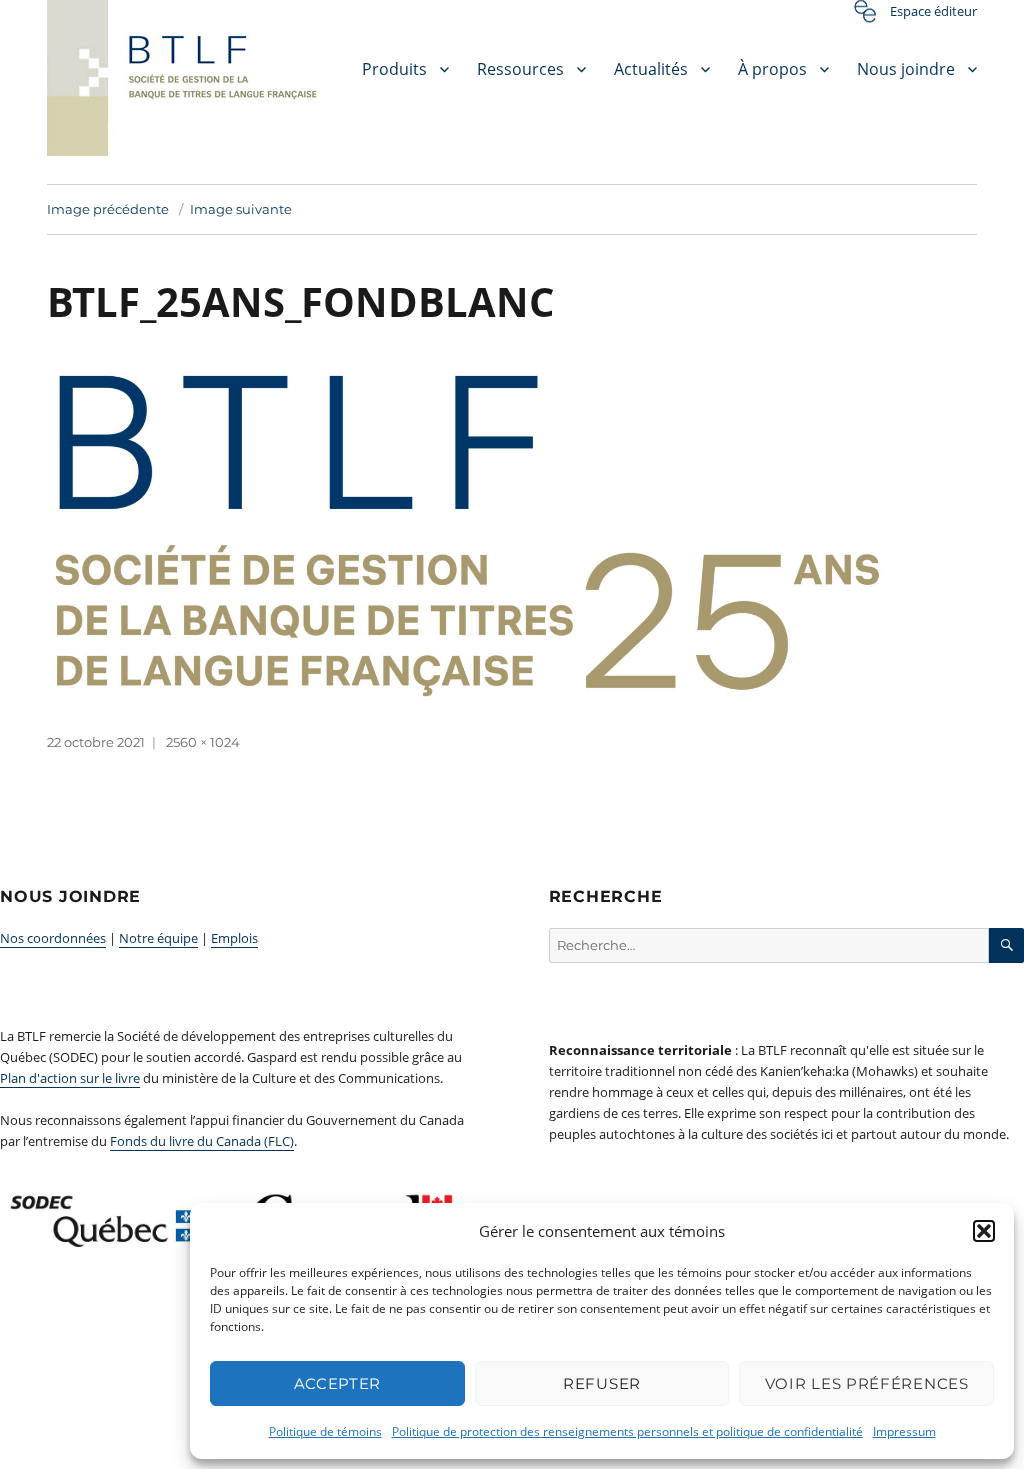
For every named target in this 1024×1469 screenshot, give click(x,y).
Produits (394, 69)
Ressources (520, 69)
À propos (772, 69)
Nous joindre (906, 69)
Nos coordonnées (53, 938)
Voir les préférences (867, 1383)
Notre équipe (158, 938)
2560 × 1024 (203, 742)
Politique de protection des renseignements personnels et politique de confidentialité (627, 1431)
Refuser (602, 1383)
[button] (984, 1231)
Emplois (234, 938)
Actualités (651, 69)
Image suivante (241, 209)
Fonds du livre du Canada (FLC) (202, 1141)
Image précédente (108, 209)
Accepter (338, 1383)
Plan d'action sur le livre (70, 1078)
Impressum (904, 1431)
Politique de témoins (325, 1431)
